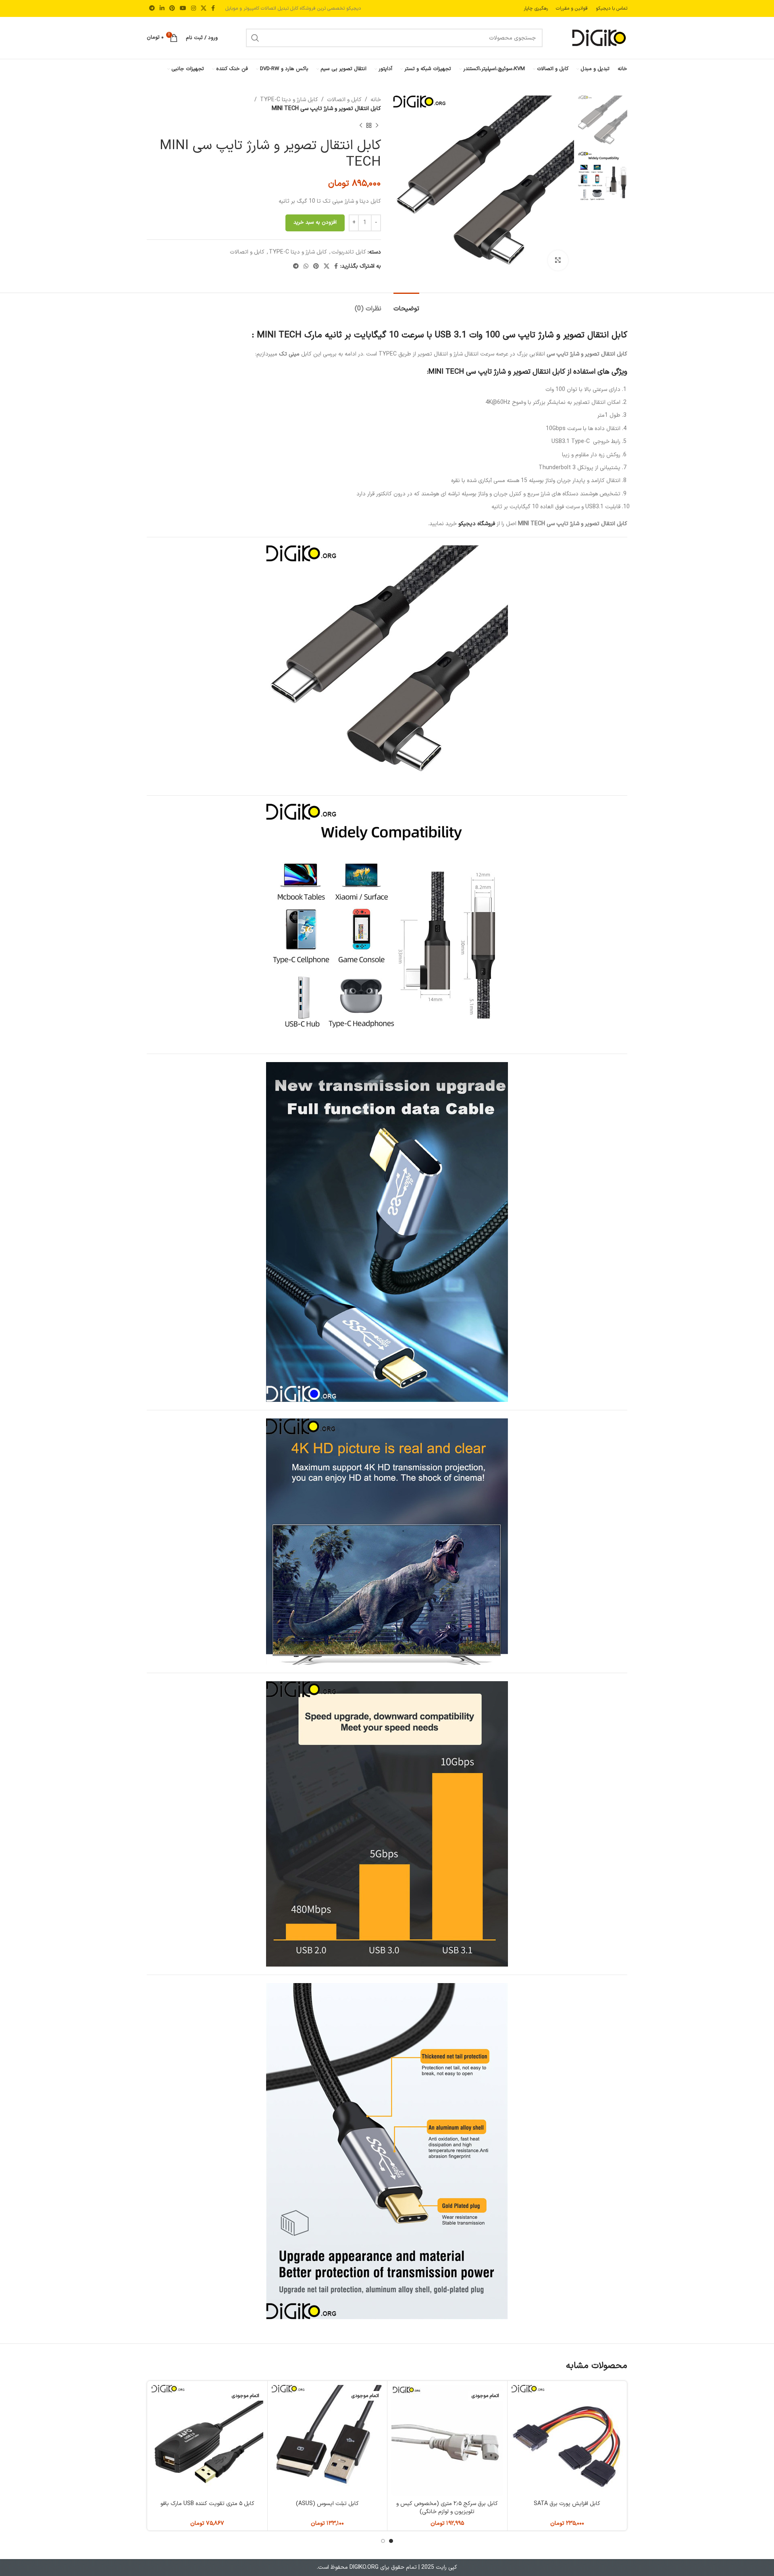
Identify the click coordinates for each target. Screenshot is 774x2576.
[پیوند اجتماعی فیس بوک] (213, 9)
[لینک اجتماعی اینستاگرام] (193, 9)
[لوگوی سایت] (599, 38)
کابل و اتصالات (344, 100)
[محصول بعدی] (361, 126)
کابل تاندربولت (349, 252)
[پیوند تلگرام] (152, 9)
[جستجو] (255, 38)
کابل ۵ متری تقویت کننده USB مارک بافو (207, 2504)
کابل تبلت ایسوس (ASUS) (327, 2504)
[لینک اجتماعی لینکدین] (162, 9)
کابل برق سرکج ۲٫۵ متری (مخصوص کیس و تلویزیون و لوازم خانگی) (447, 2508)
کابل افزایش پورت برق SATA (567, 2504)
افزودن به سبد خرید (315, 222)
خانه (376, 100)
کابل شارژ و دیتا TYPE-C (289, 100)
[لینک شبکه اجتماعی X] (204, 9)
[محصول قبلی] (377, 126)
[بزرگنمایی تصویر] (558, 260)
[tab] (406, 305)
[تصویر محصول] (567, 2441)
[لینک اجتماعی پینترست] (172, 9)
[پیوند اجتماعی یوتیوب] (183, 9)
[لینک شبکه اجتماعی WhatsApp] (306, 267)
